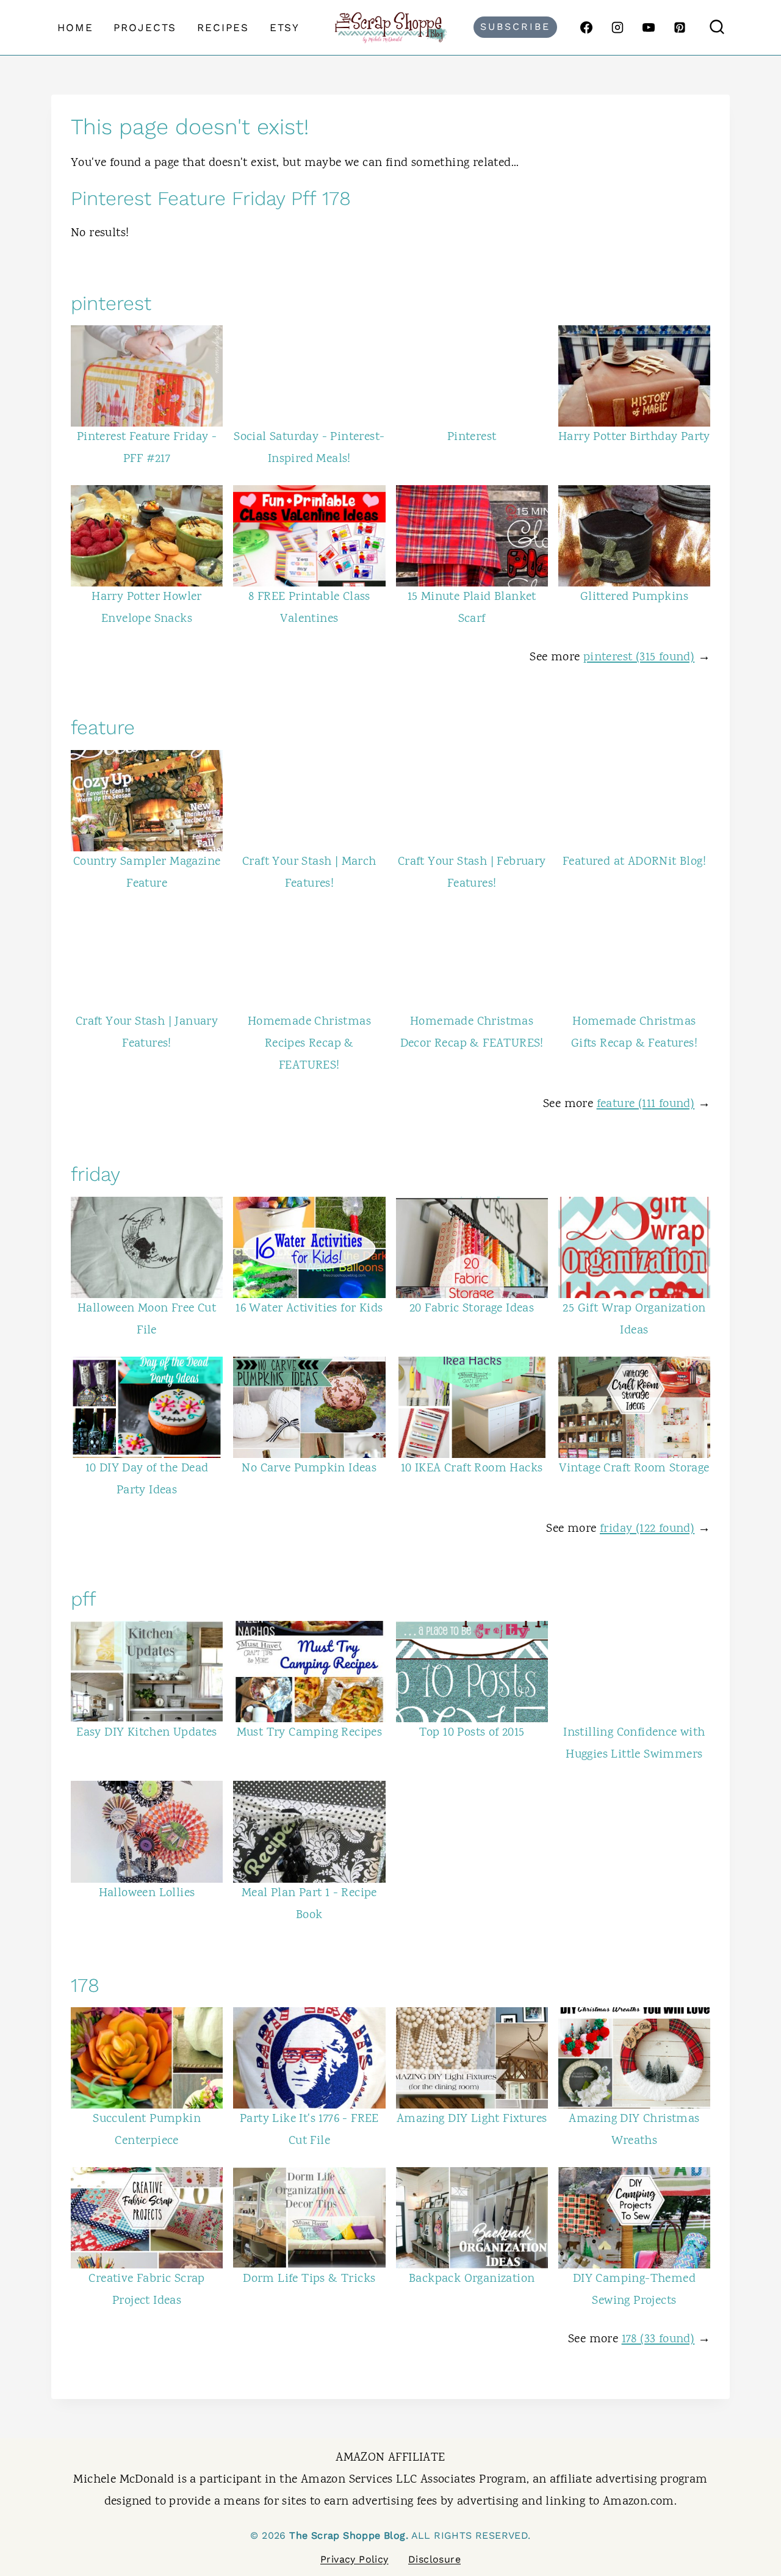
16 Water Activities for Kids (309, 1309)
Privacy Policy (355, 2559)
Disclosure (434, 2559)
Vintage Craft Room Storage (634, 1469)
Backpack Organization (472, 2279)
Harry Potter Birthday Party (634, 437)
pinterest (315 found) (639, 658)
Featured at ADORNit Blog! (634, 862)
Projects (145, 27)
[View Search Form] (717, 27)
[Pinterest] (680, 27)
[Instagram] (617, 27)
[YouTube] (649, 27)
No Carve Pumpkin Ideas (309, 1469)
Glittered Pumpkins (634, 597)
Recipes (223, 27)
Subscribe (515, 27)
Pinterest (472, 437)
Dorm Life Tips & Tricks (309, 2279)
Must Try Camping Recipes (310, 1733)
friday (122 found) (647, 1529)
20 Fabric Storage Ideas (472, 1309)
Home (75, 27)
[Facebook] (586, 27)
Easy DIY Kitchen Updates (147, 1733)
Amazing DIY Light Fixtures (472, 2119)
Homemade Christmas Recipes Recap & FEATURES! (309, 1044)
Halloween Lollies (147, 1893)
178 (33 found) (658, 2340)
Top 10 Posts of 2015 (472, 1733)
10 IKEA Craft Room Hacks (472, 1469)
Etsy (285, 27)
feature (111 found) (646, 1104)
